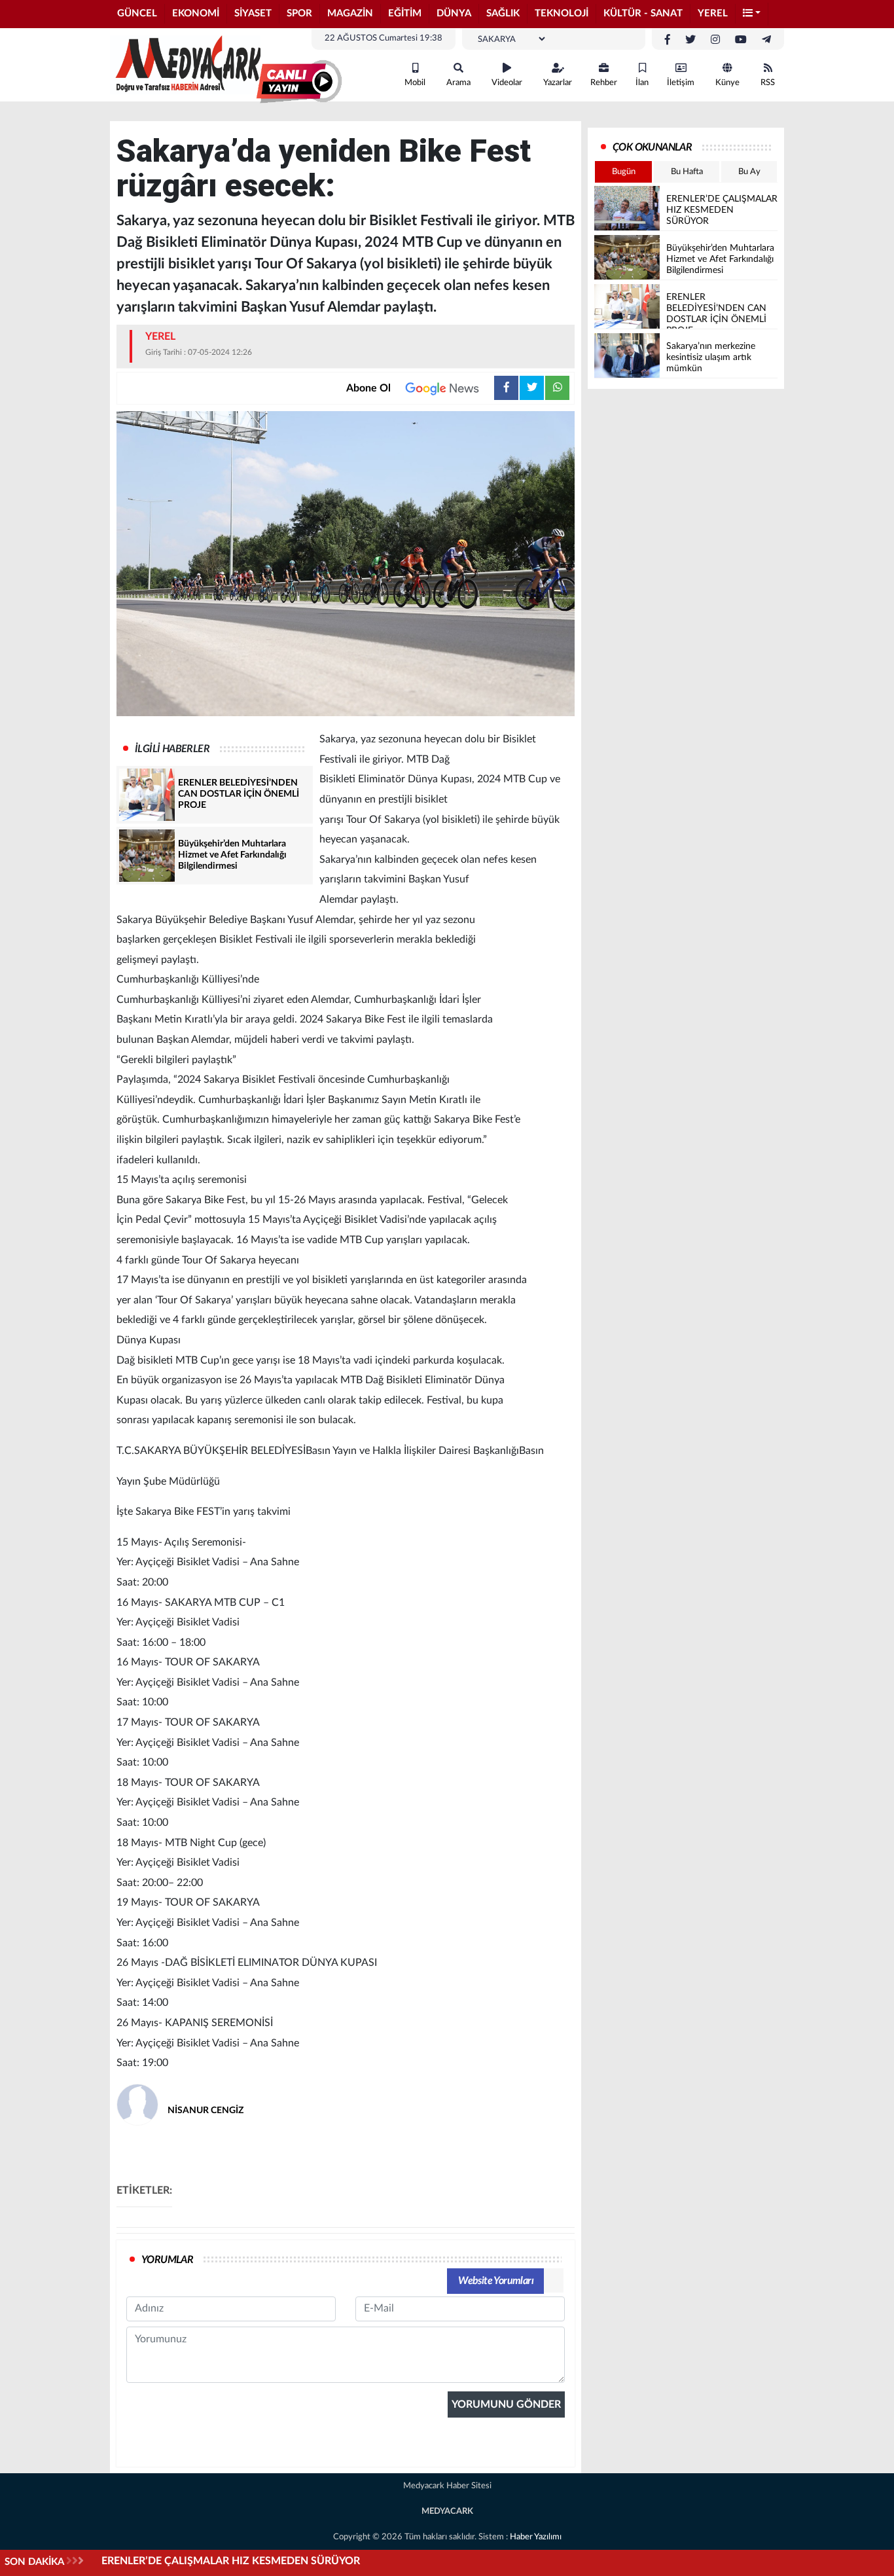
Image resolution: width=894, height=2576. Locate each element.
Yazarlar (558, 83)
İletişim (681, 83)
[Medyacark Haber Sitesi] (185, 64)
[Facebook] (668, 40)
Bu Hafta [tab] (687, 172)
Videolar (507, 83)
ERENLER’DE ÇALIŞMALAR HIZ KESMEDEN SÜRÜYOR (231, 2561)
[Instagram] (715, 40)
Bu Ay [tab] (749, 172)
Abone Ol (368, 388)
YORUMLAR (167, 2260)
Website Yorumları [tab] (496, 2281)
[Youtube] (741, 40)
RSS (768, 83)
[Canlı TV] (299, 82)
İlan (642, 83)
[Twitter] (690, 40)
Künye (727, 83)
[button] (752, 14)
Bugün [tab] (624, 172)
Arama (458, 83)
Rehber (604, 83)
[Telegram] (766, 40)
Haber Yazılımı (536, 2537)
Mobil (415, 83)
